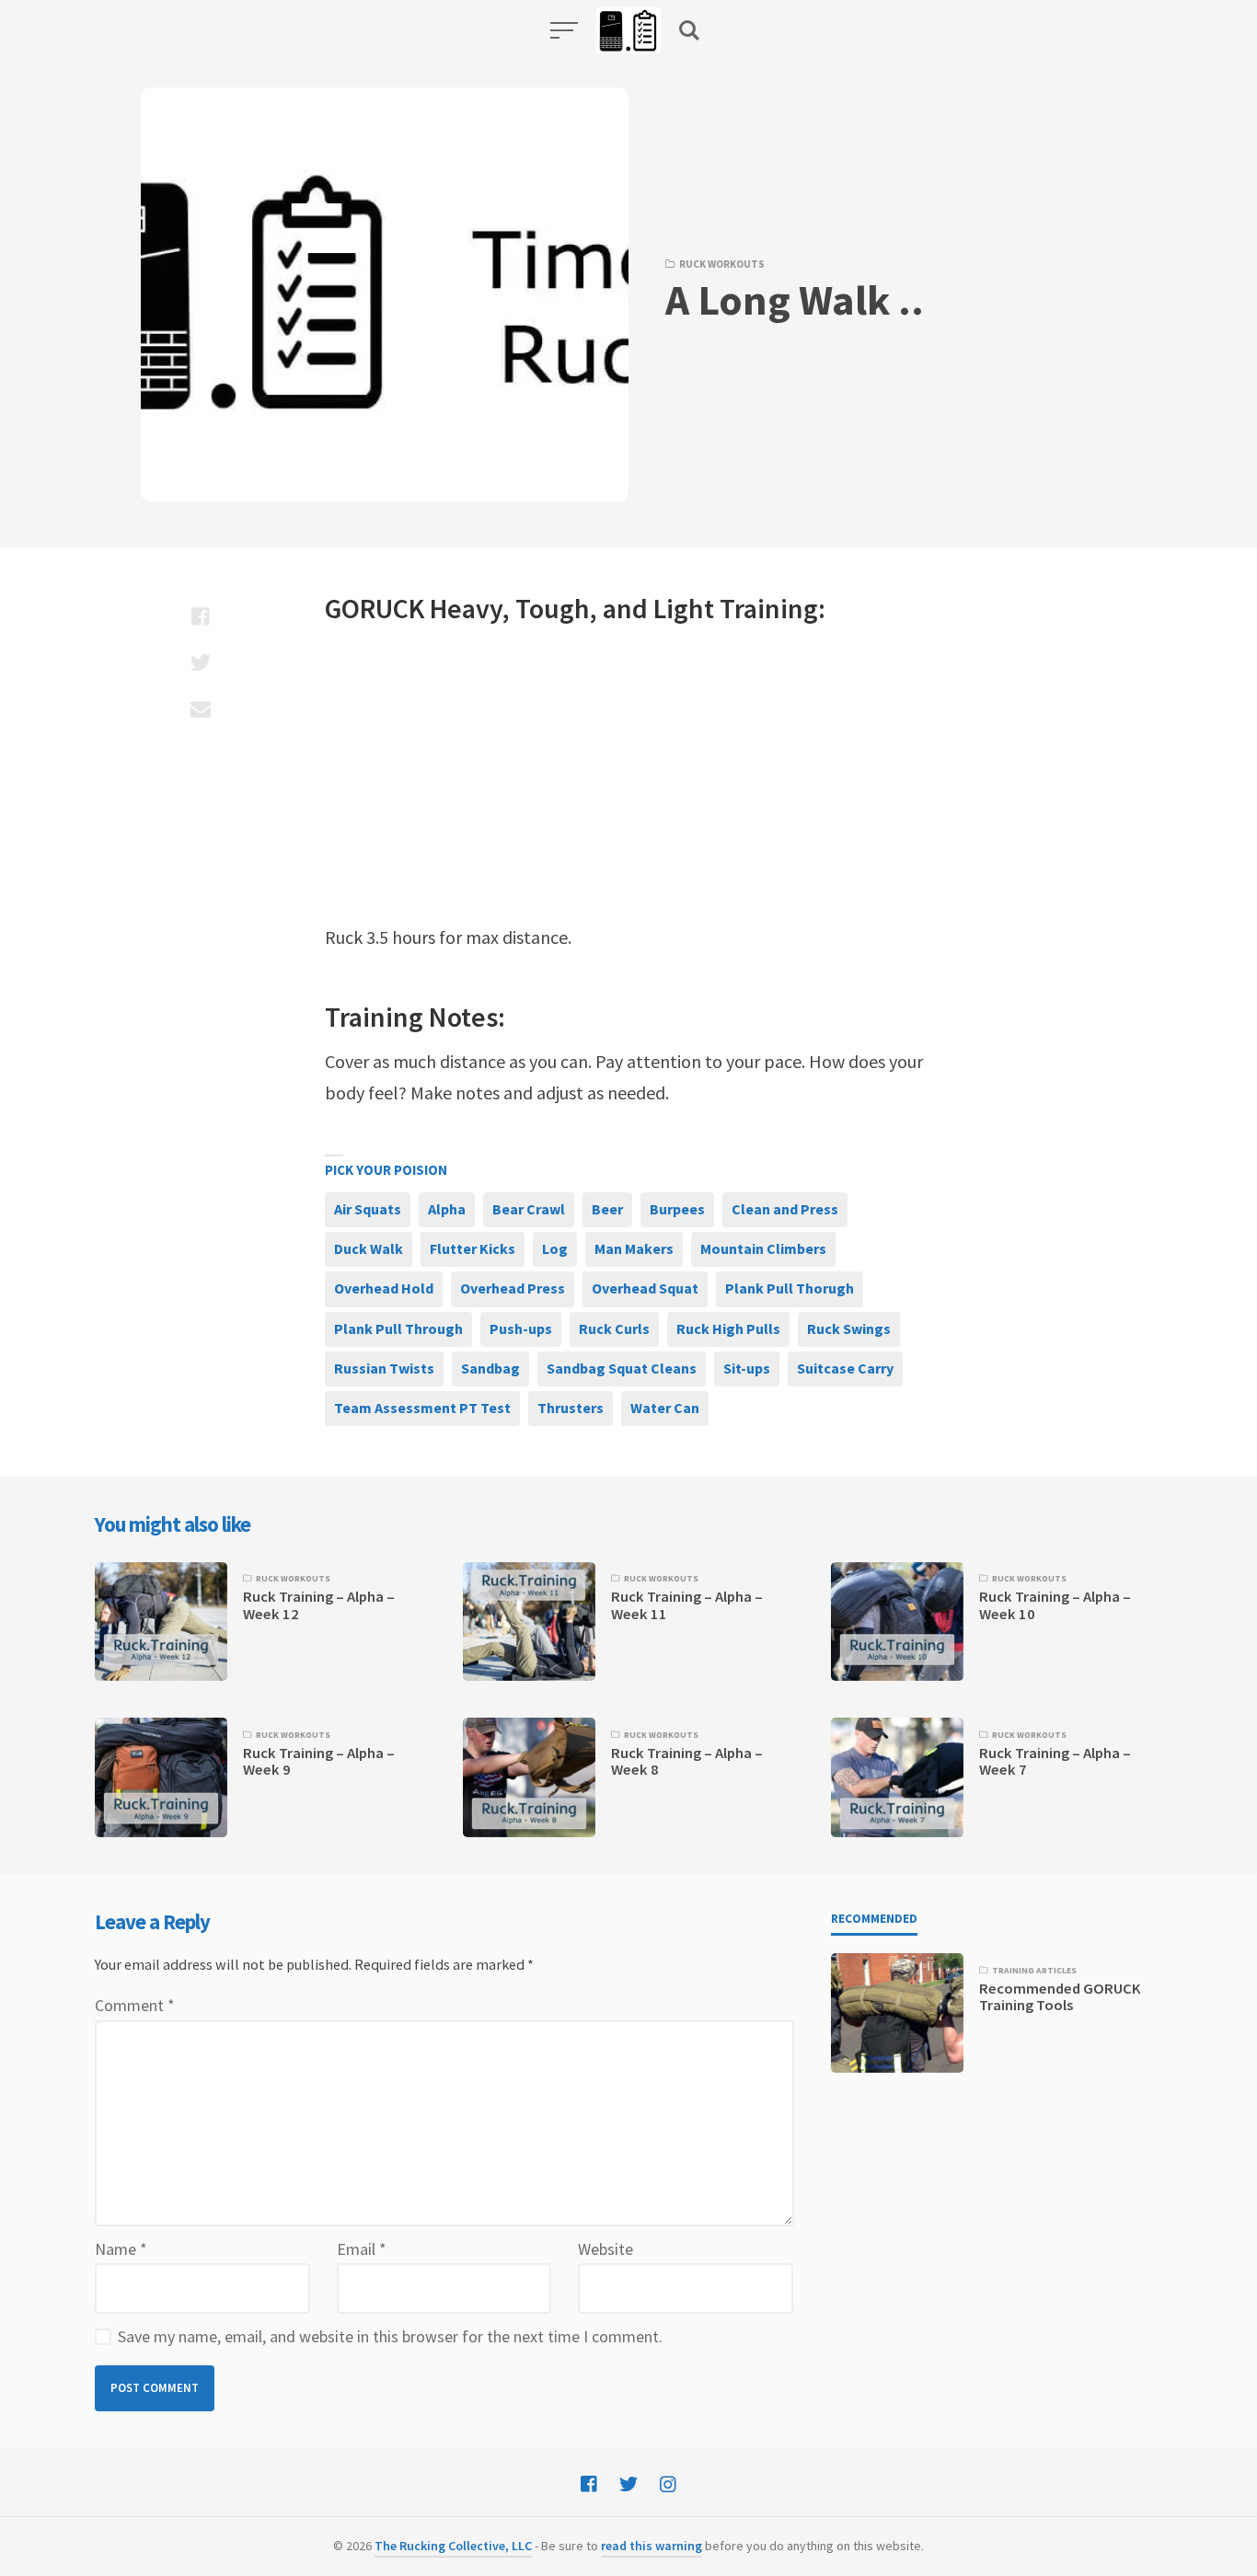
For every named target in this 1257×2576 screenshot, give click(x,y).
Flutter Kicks (473, 1248)
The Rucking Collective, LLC (453, 2546)
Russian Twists (384, 1368)
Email (362, 2249)
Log (555, 1248)
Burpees (677, 1209)
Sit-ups (747, 1368)
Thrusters (571, 1408)
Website (605, 2249)
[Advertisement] (628, 775)
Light (684, 608)
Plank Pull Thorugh (790, 1288)
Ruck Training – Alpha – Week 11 (687, 1605)
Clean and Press (785, 1209)
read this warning (652, 2546)
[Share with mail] (200, 708)
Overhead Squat (645, 1288)
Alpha (447, 1209)
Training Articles (1034, 1971)
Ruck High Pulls (728, 1328)
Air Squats (368, 1209)
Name (121, 2249)
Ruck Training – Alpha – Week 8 (687, 1761)
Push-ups (521, 1328)
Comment (135, 2005)
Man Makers (634, 1248)
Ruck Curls (614, 1328)
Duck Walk (369, 1248)
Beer (607, 1209)
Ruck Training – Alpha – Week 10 (1055, 1605)
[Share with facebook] (200, 616)
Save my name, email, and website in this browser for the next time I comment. (390, 2336)
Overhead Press (513, 1288)
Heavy (466, 608)
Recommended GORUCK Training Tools (1060, 1997)
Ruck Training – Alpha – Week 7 (1055, 1761)
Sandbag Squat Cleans (622, 1368)
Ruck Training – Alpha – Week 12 (319, 1605)
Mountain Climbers (763, 1248)
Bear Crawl (529, 1209)
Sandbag (490, 1368)
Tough (553, 608)
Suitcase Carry (845, 1368)
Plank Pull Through (398, 1328)
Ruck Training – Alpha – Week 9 (319, 1761)
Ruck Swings (849, 1328)
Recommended (874, 1919)
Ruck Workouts (722, 264)
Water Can (665, 1408)
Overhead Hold (384, 1288)
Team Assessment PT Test (422, 1408)
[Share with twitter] (200, 662)
